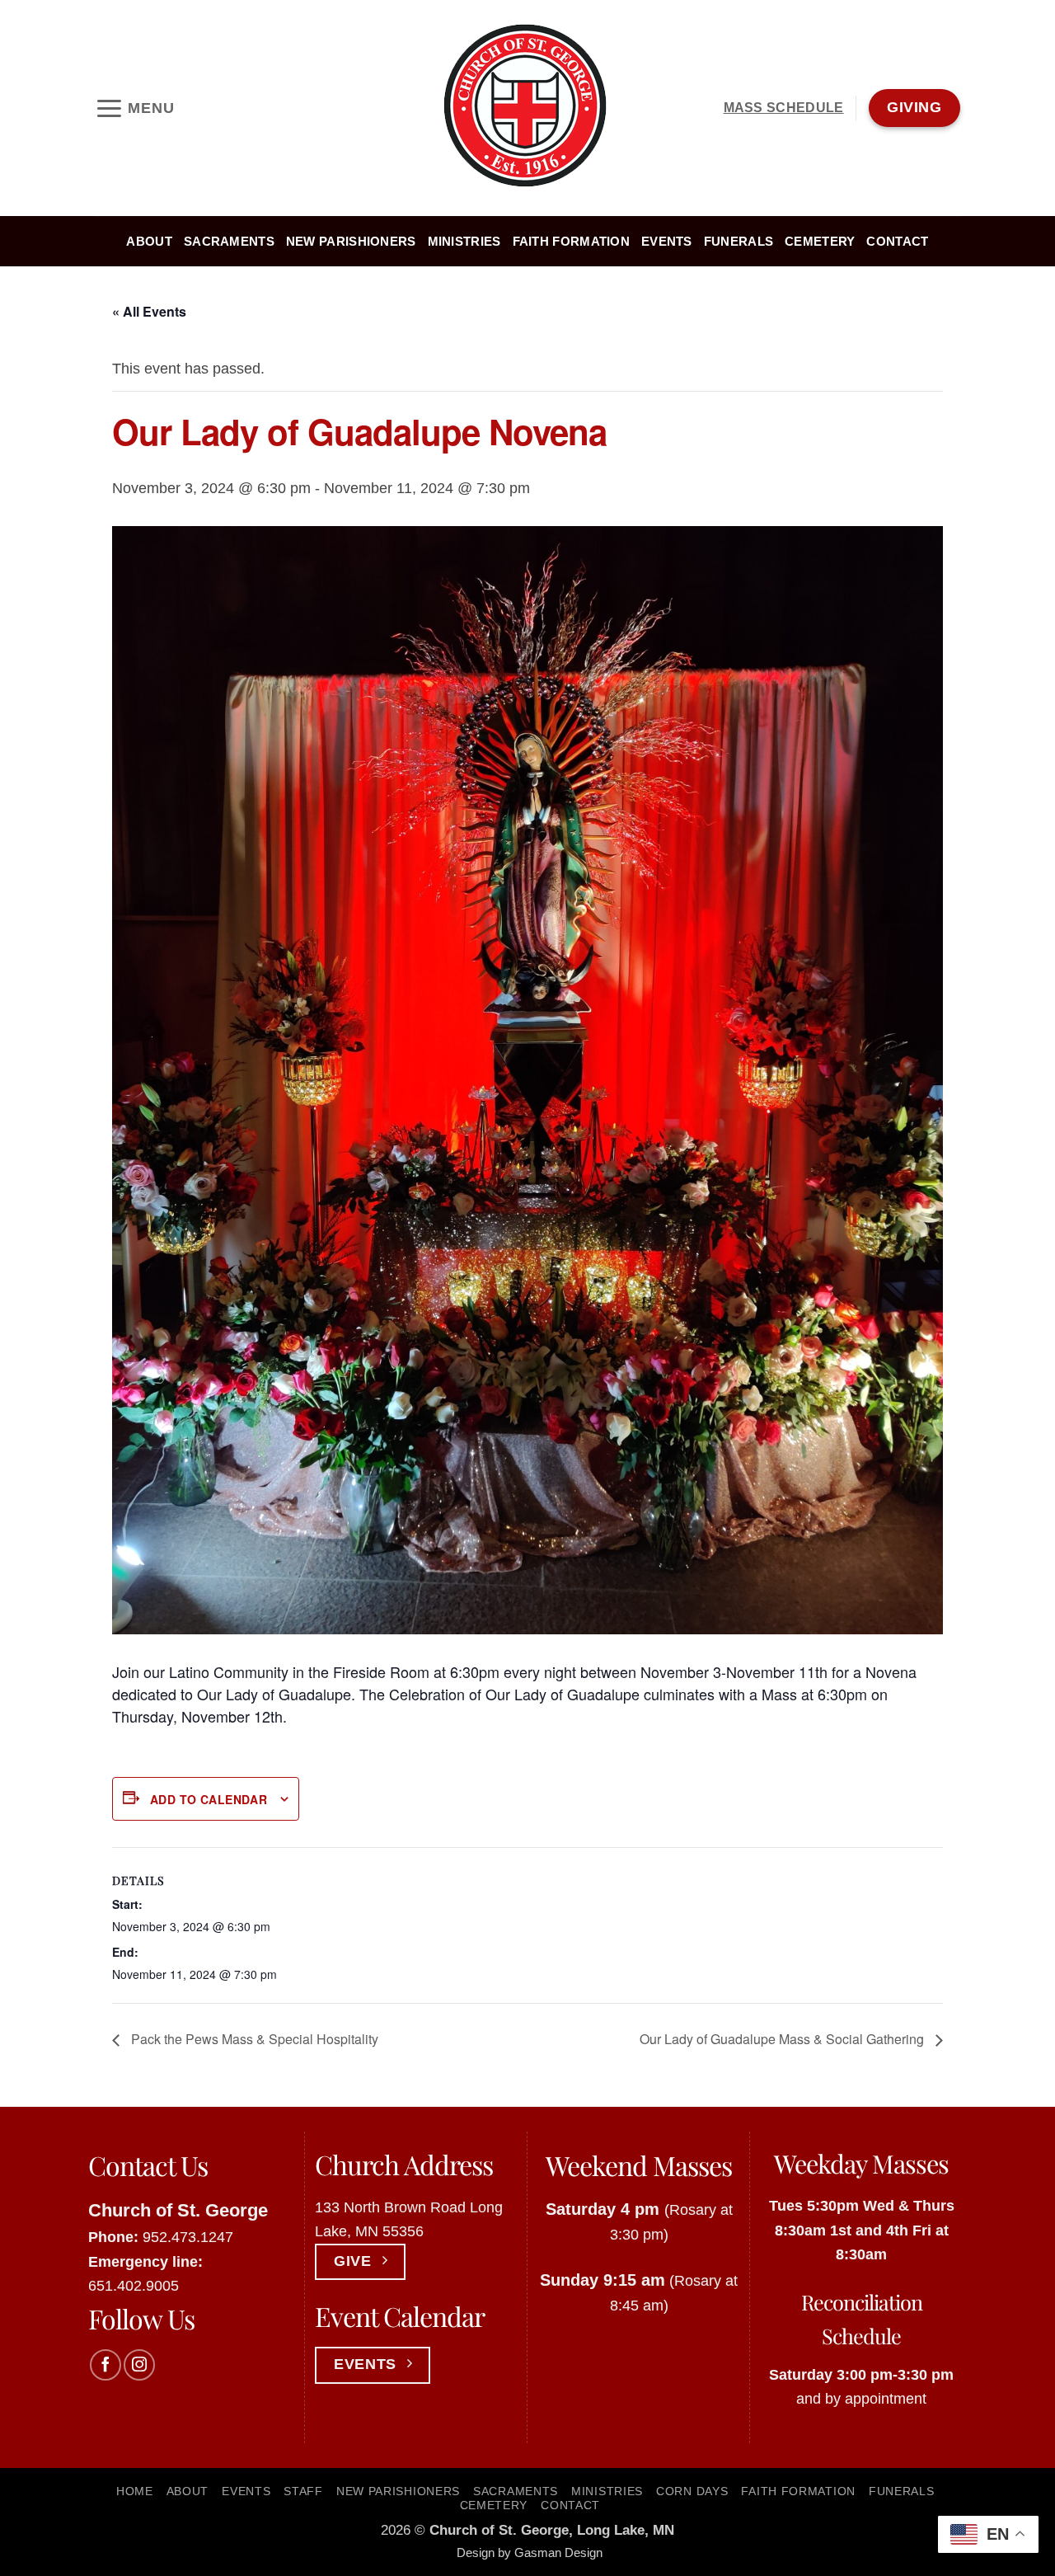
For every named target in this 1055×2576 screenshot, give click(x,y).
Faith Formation (571, 242)
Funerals (738, 242)
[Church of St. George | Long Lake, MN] (527, 108)
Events (667, 242)
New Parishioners (351, 242)
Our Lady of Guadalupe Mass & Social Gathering (783, 2039)
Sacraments (229, 242)
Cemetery (820, 242)
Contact (897, 242)
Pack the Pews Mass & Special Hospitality (253, 2039)
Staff (303, 2491)
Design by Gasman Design (530, 2553)
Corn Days (692, 2491)
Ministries (464, 242)
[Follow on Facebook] (105, 2365)
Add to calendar (209, 1799)
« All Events (149, 311)
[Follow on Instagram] (139, 2365)
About (149, 242)
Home (135, 2491)
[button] (135, 108)
